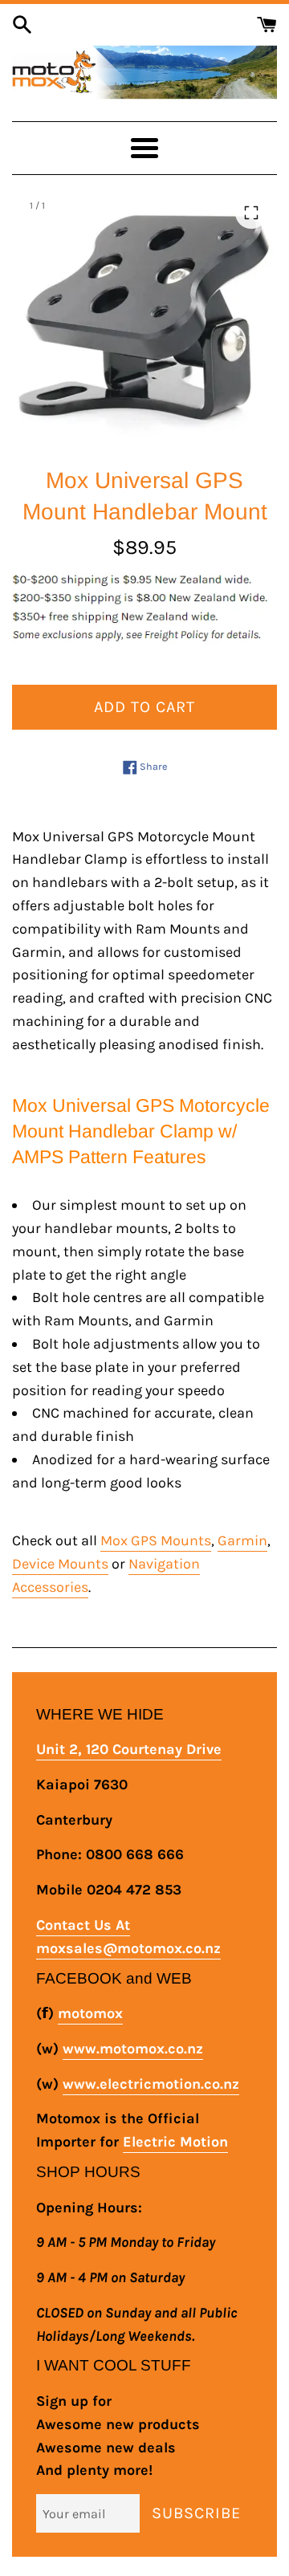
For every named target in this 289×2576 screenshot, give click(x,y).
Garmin (242, 1540)
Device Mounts (60, 1564)
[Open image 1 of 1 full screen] (144, 320)
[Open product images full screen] (251, 213)
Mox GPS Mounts (156, 1540)
